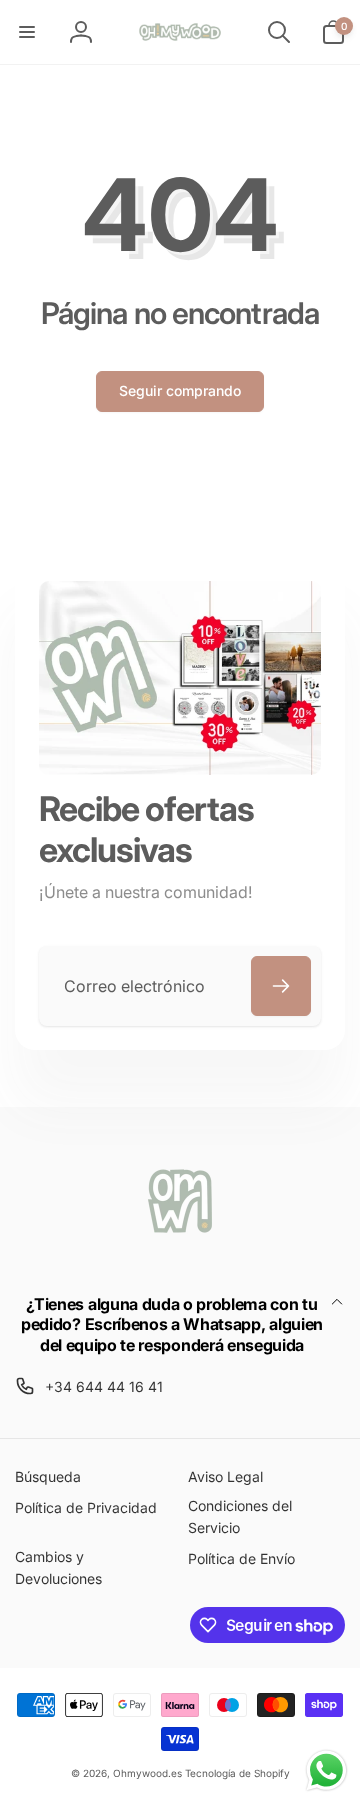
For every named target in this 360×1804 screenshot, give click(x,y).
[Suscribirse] (281, 986)
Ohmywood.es (147, 1773)
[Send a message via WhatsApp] (326, 1770)
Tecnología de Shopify (237, 1773)
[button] (27, 32)
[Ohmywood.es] (180, 1250)
